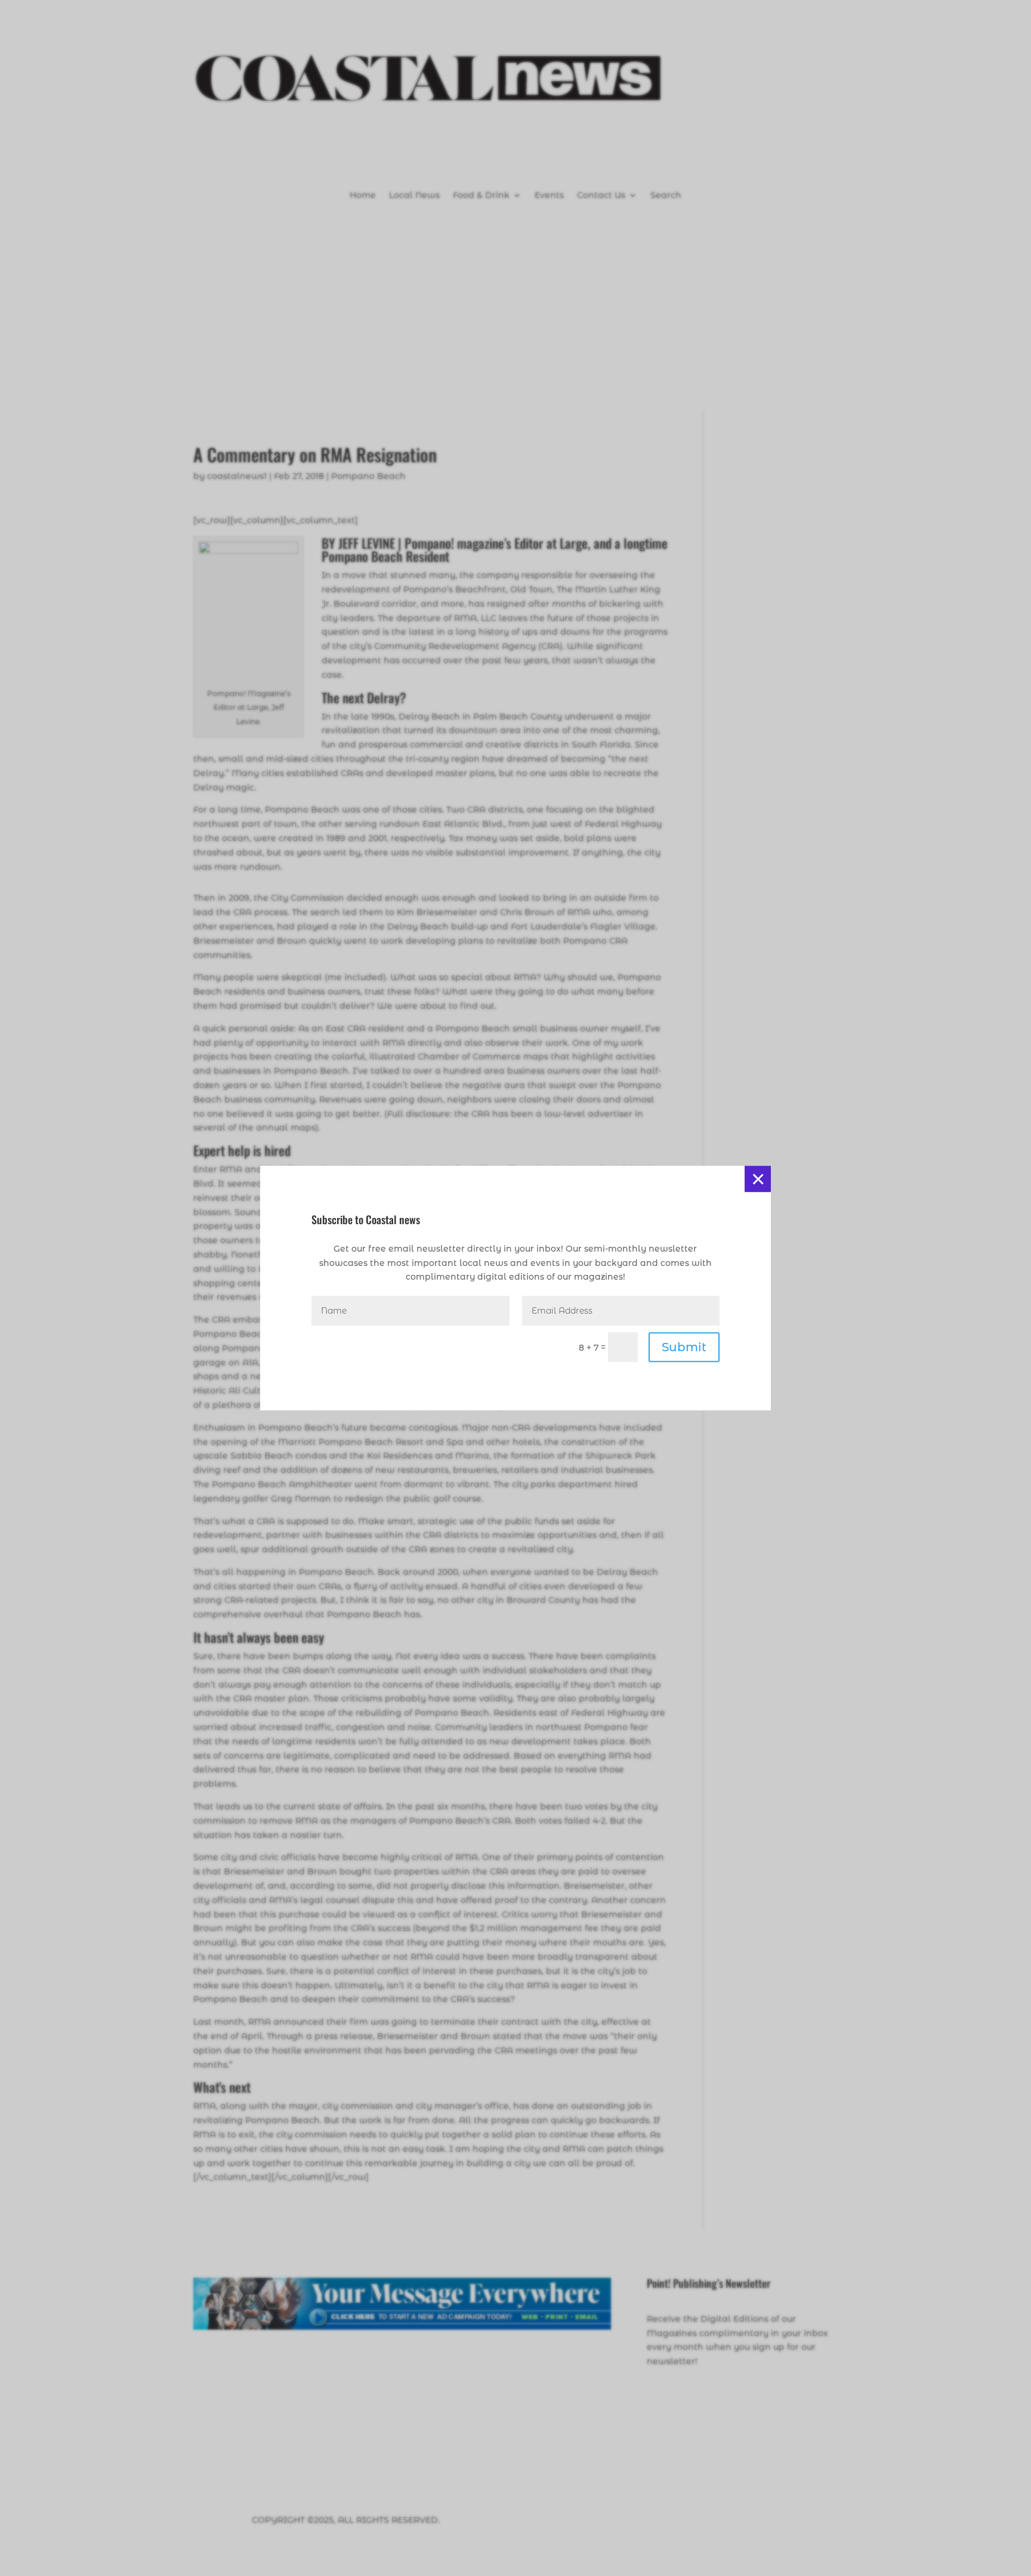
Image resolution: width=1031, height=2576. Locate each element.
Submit (684, 1347)
